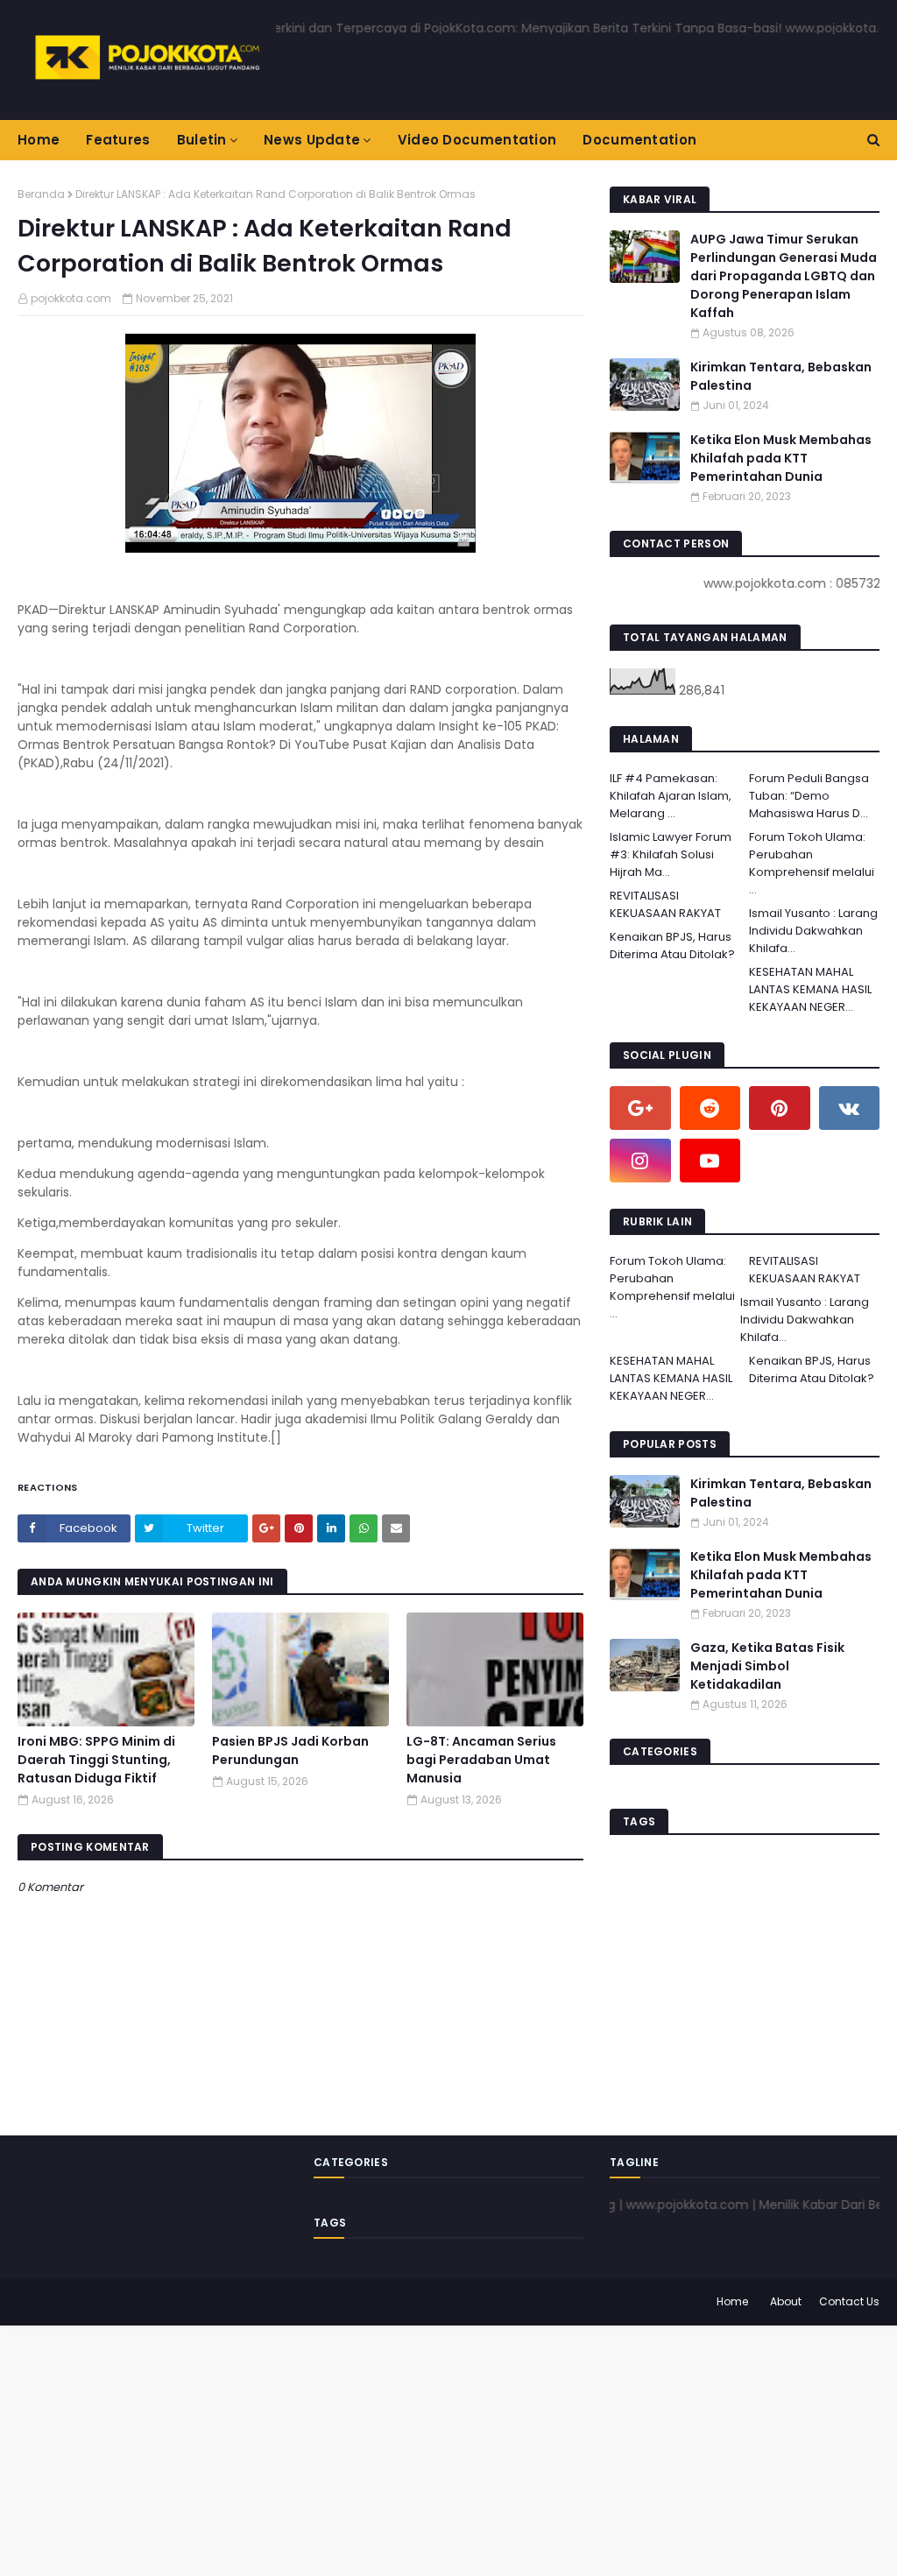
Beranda (41, 194)
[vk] (850, 1108)
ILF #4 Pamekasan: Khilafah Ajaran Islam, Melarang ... (671, 796)
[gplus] (640, 1108)
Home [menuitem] (39, 140)
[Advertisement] (448, 2448)
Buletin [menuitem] (202, 140)
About (786, 2301)
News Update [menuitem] (312, 140)
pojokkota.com (71, 298)
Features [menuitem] (118, 140)
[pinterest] (780, 1108)
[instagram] (640, 1161)
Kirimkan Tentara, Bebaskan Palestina (781, 376)
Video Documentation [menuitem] (477, 140)
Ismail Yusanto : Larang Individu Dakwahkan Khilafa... (813, 931)
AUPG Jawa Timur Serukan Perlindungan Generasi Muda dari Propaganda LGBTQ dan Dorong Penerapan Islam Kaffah (784, 276)
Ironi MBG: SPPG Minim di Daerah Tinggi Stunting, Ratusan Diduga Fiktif (96, 1760)
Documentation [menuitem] (639, 140)
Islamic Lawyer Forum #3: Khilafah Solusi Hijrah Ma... (671, 854)
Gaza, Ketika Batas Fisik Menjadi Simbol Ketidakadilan (767, 1666)
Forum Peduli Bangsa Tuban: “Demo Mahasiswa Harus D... (809, 796)
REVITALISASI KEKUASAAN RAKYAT (665, 904)
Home (732, 2301)
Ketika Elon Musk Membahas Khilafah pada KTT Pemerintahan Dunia (781, 458)
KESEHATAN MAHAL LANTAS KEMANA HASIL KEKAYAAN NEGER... (810, 989)
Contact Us (849, 2301)
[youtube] (710, 1161)
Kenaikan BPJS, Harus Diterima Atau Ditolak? (672, 946)
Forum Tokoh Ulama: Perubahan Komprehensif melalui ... (812, 863)
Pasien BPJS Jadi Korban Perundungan (290, 1750)
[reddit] (710, 1108)
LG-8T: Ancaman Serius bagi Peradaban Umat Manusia (481, 1760)
